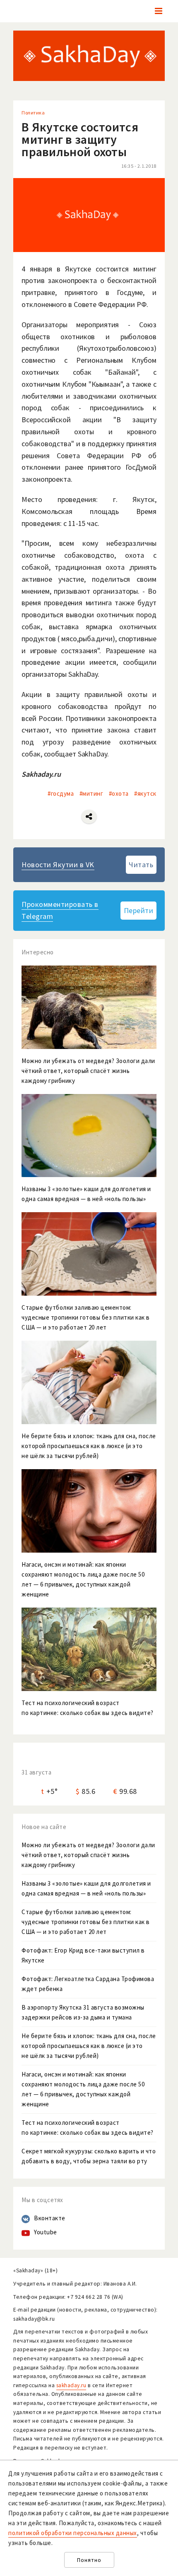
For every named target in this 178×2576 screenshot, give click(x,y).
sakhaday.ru (71, 2385)
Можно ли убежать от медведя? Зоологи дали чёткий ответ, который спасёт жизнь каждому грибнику (88, 1855)
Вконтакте (50, 2218)
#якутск (145, 793)
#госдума (61, 793)
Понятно (89, 2560)
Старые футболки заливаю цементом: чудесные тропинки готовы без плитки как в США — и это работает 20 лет (86, 1922)
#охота (119, 793)
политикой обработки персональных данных (73, 2533)
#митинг (91, 793)
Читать (141, 865)
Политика (33, 113)
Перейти (139, 910)
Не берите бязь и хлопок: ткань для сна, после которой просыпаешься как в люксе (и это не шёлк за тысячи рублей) (89, 2046)
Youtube (46, 2232)
